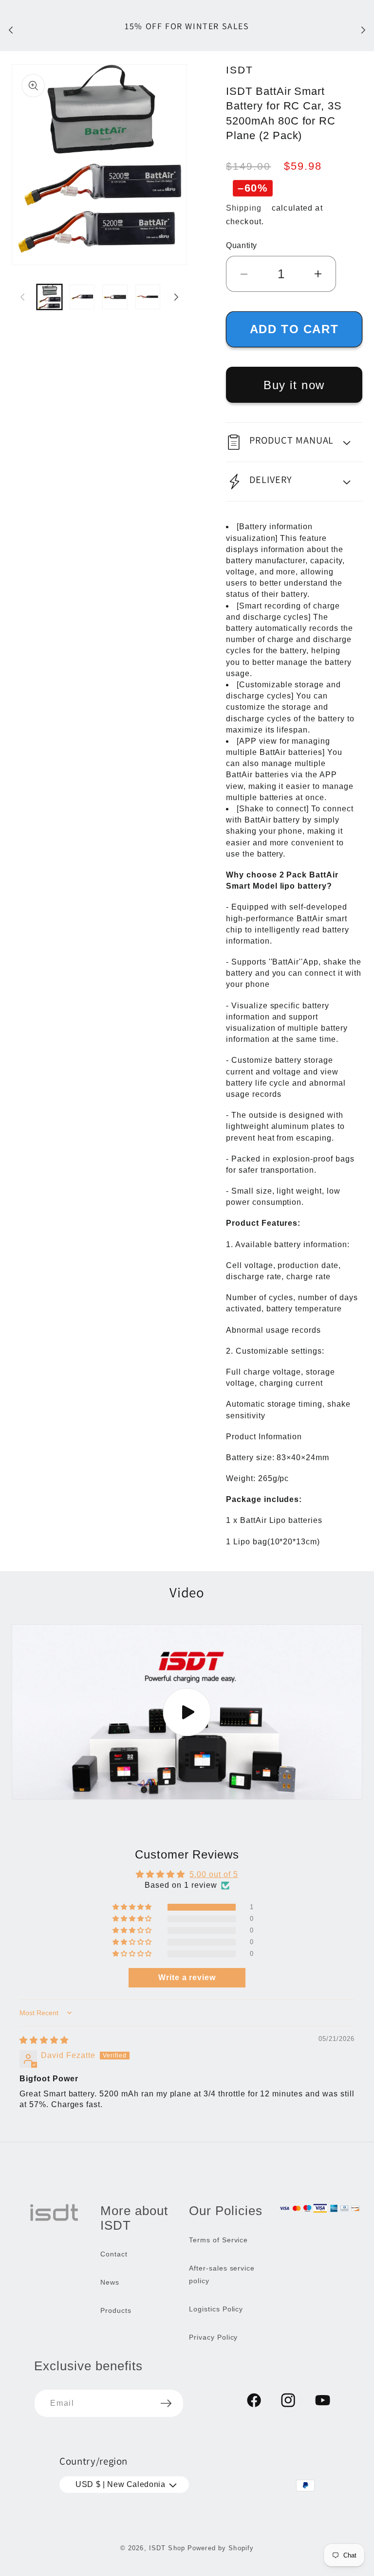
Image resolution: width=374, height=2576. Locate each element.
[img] (44, 2040)
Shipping (244, 208)
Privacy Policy (213, 2337)
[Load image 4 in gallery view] (148, 297)
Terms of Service (218, 2240)
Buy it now (294, 385)
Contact (114, 2254)
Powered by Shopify (221, 2548)
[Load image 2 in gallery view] (82, 297)
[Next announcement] (363, 30)
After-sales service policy (222, 2274)
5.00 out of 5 (214, 1874)
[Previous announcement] (11, 30)
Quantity (242, 245)
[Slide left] (22, 297)
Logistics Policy (216, 2309)
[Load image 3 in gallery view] (115, 297)
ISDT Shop (167, 2548)
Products (116, 2310)
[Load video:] (187, 1712)
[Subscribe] (166, 2403)
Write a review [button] (187, 1977)
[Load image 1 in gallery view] (49, 297)
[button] (294, 442)
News (110, 2282)
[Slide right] (176, 297)
